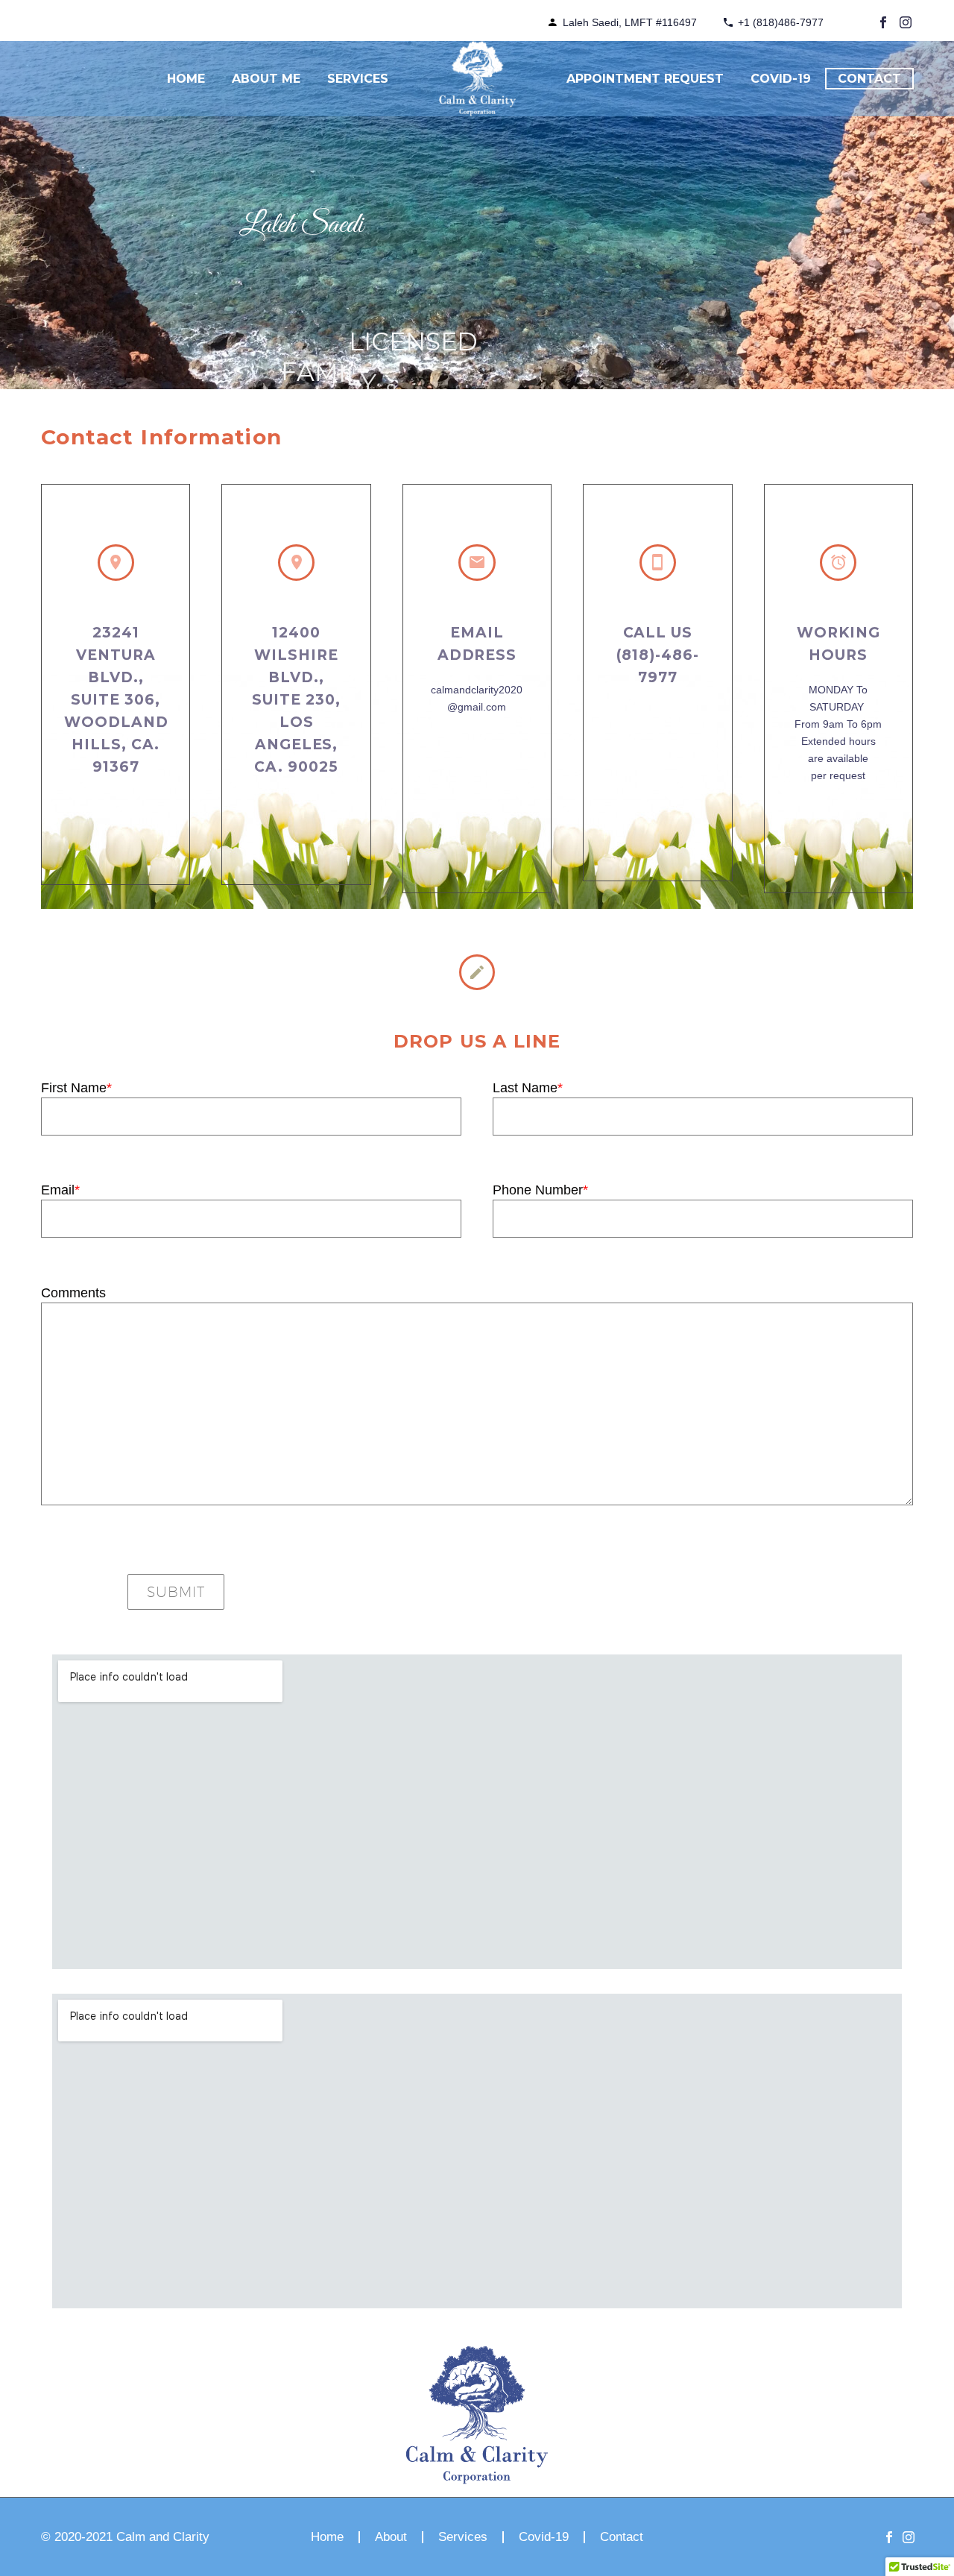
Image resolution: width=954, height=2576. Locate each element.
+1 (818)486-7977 (781, 22)
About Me (266, 79)
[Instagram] (906, 22)
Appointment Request (645, 79)
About (391, 2538)
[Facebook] (883, 22)
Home (186, 79)
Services (358, 79)
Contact (869, 79)
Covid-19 (781, 79)
